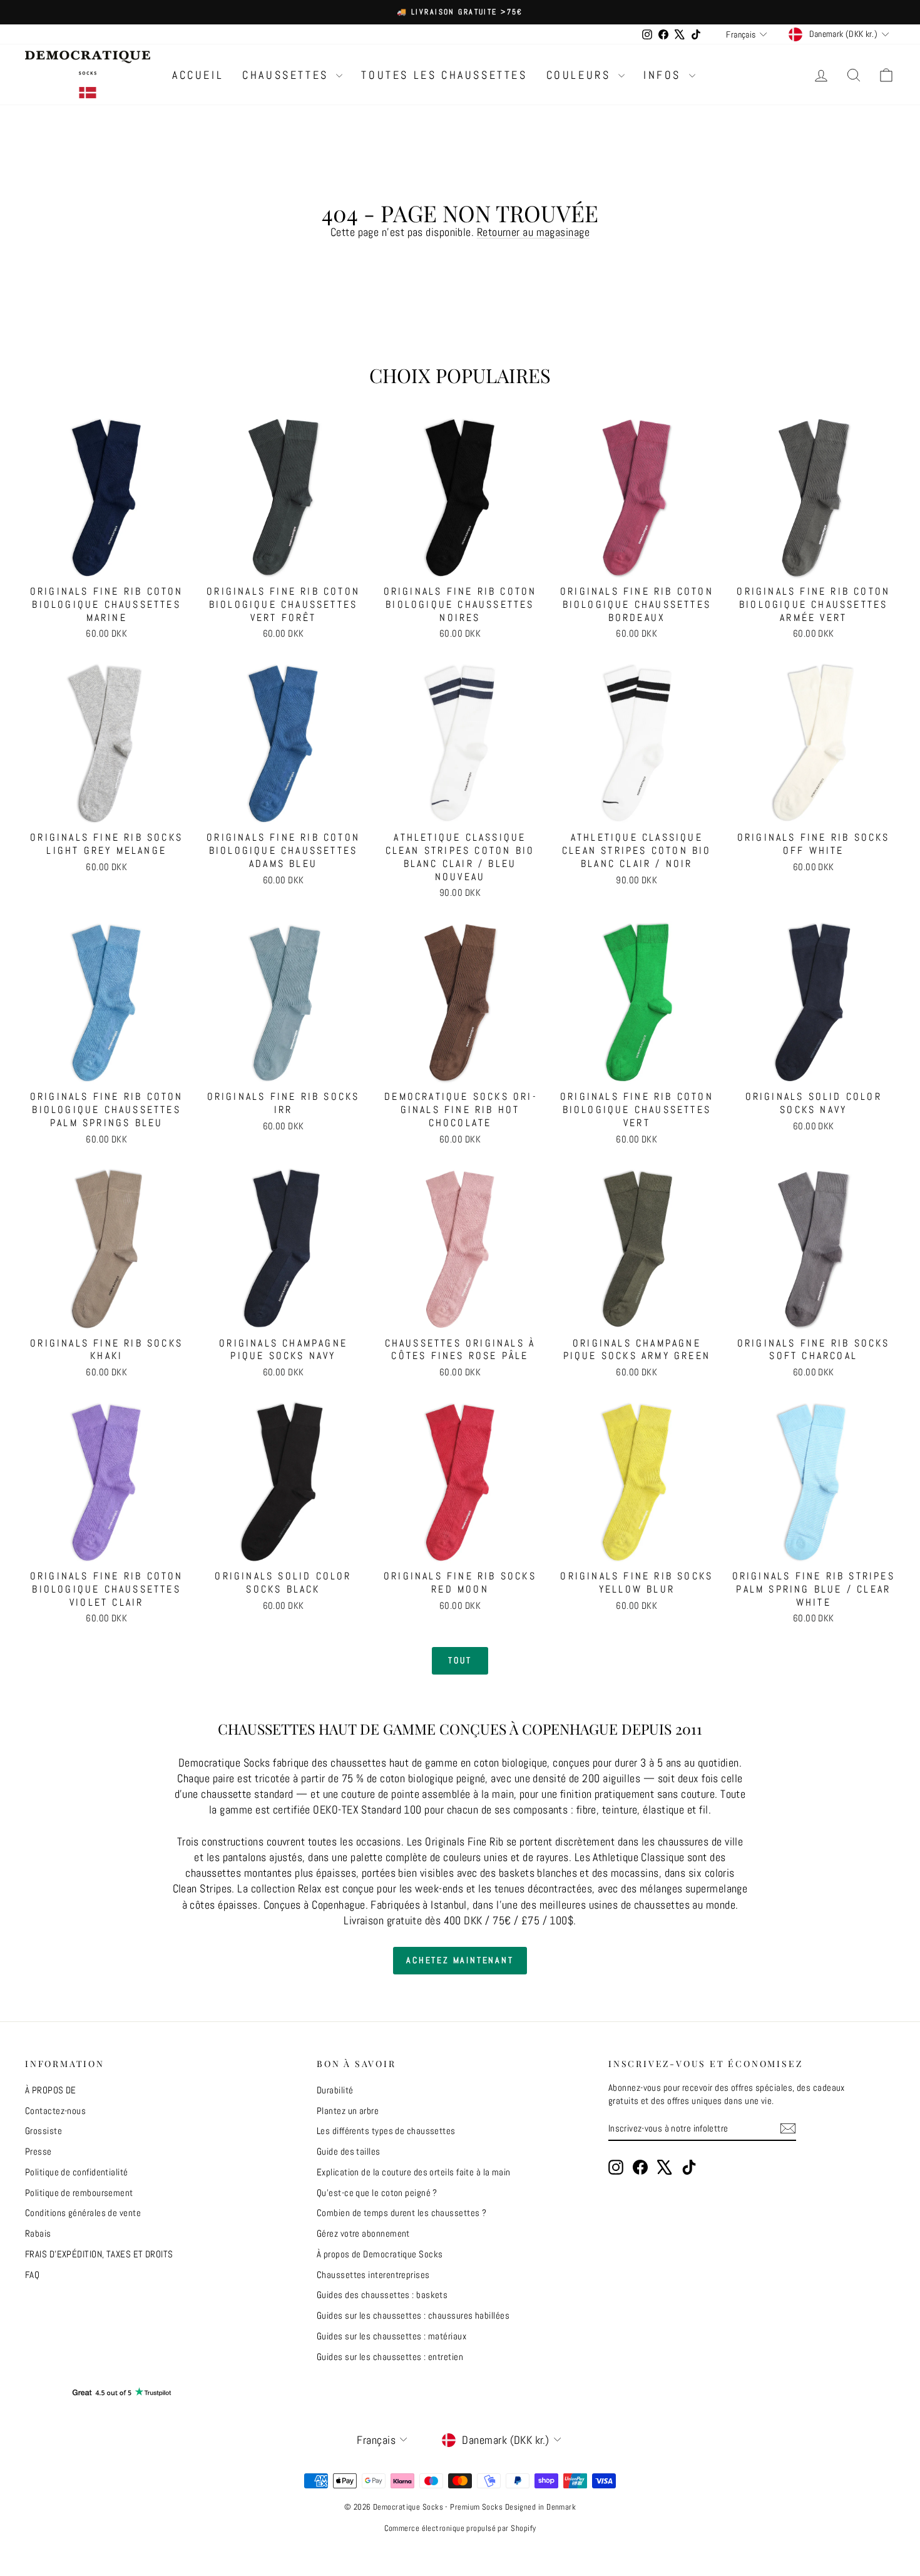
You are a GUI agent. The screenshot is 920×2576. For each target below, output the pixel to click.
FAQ (32, 2275)
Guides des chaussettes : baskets (382, 2295)
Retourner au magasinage (533, 232)
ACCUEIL (198, 75)
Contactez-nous (55, 2111)
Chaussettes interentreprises (373, 2275)
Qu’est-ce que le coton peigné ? (377, 2193)
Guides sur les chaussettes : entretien (390, 2357)
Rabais (38, 2233)
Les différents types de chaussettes (386, 2131)
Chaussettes (288, 75)
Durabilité (335, 2090)
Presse (38, 2151)
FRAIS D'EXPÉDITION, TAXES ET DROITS (99, 2254)
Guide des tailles (349, 2151)
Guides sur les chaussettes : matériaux (391, 2336)
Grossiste (43, 2131)
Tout (460, 1660)
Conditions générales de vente (83, 2213)
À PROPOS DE (51, 2090)
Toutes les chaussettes (444, 75)
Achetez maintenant (460, 1960)
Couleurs (581, 75)
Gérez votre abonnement (363, 2233)
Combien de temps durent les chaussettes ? (401, 2213)
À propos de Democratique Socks (380, 2254)
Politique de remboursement (79, 2193)
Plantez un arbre (348, 2111)
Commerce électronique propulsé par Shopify (460, 2528)
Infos (665, 75)
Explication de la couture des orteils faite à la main (414, 2172)
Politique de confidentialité (77, 2172)
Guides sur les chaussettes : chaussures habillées (413, 2315)
